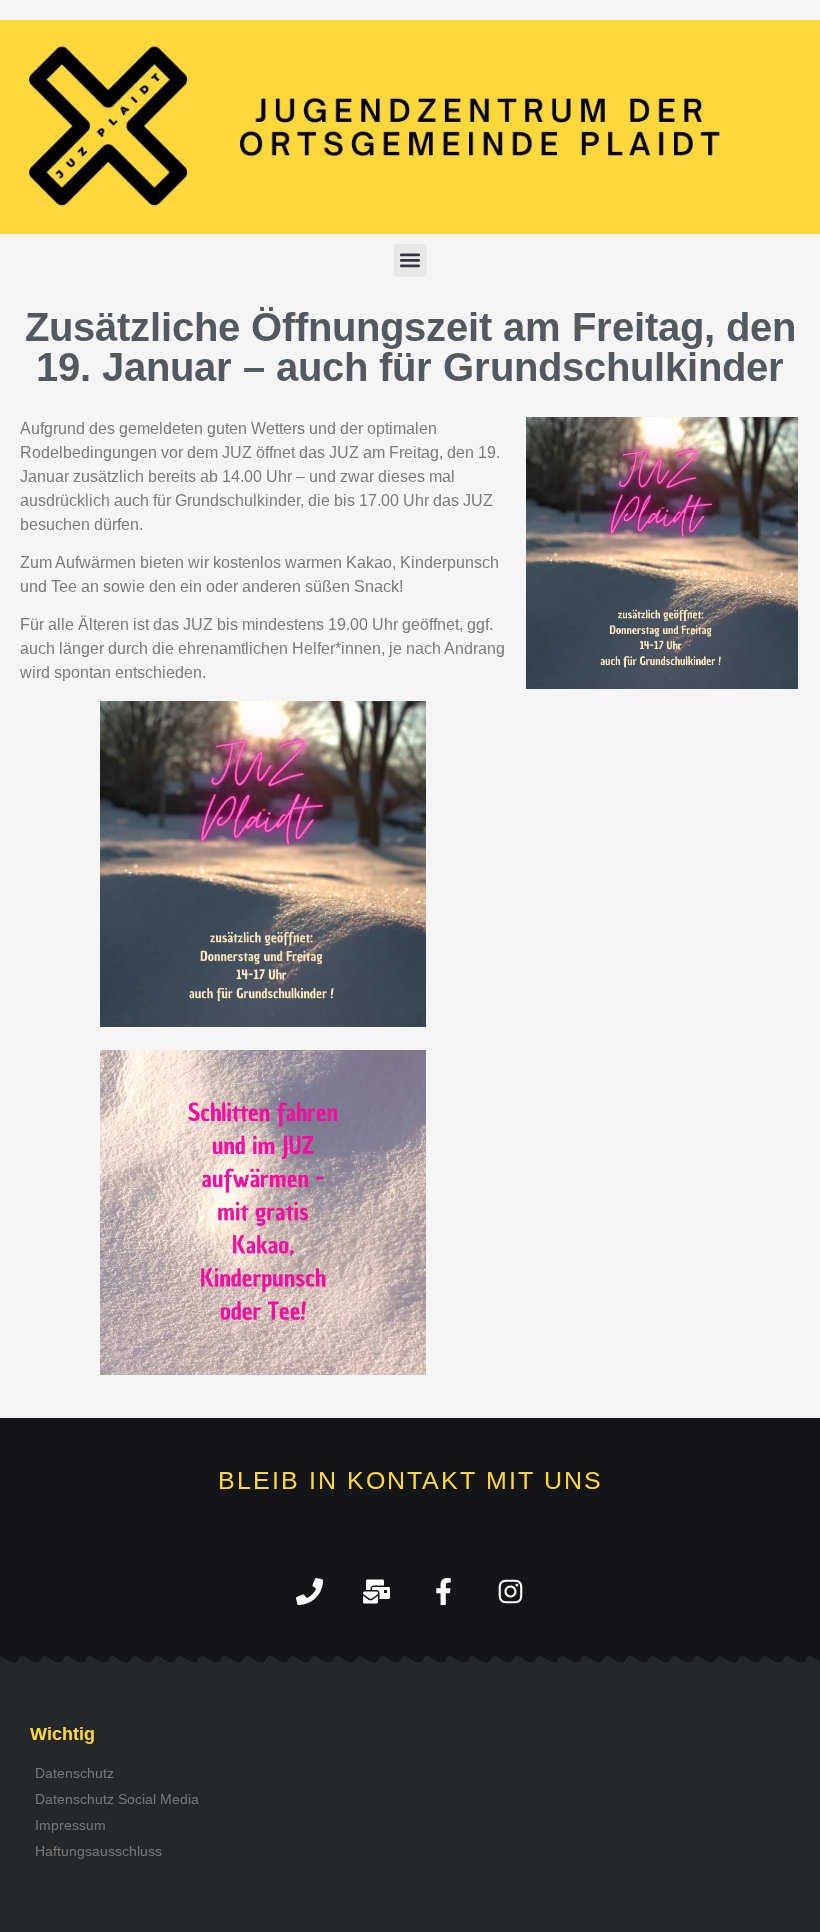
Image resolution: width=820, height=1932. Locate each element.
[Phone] (309, 1591)
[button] (410, 260)
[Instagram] (510, 1591)
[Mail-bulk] (376, 1591)
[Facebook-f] (443, 1591)
